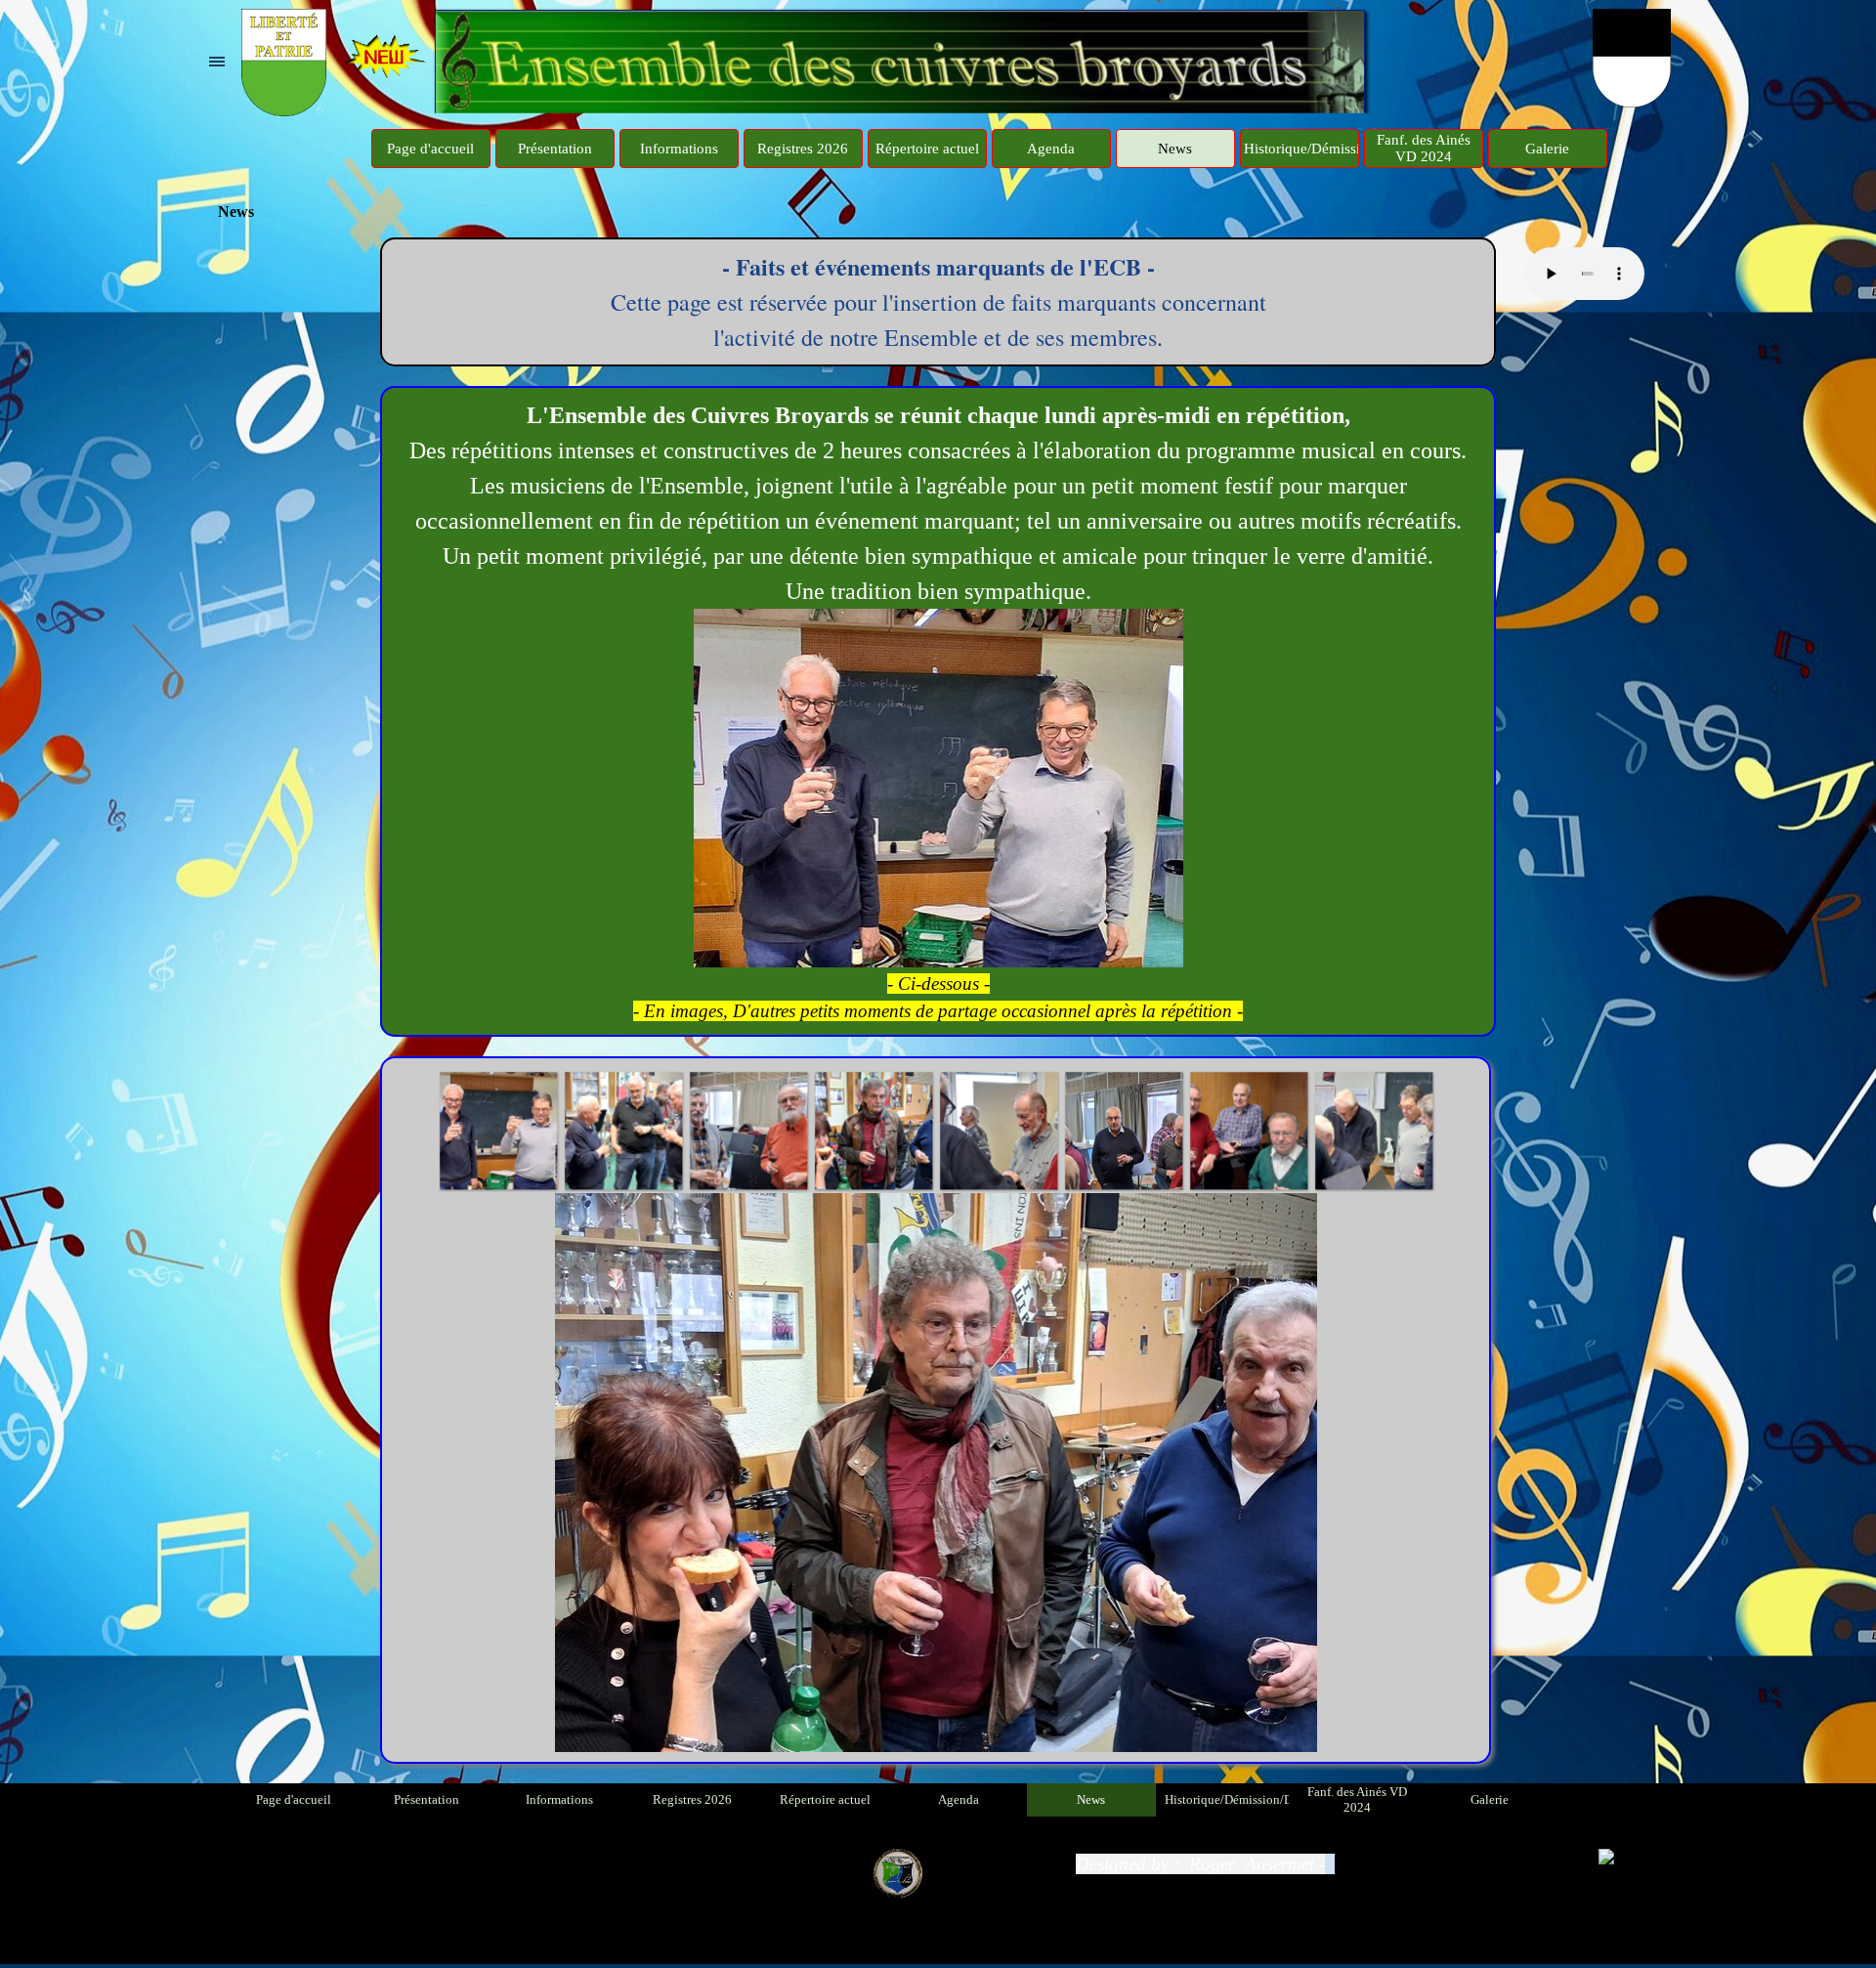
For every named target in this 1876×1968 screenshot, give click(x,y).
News (1175, 149)
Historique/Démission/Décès (1330, 149)
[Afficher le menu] (217, 62)
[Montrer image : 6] (999, 1131)
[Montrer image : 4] (748, 1131)
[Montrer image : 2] (498, 1131)
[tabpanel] (938, 302)
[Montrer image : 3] (623, 1131)
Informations (679, 149)
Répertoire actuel (927, 149)
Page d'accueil (430, 149)
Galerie (1547, 149)
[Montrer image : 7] (1124, 1131)
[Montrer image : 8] (1249, 1131)
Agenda (1051, 149)
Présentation (555, 149)
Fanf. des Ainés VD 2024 (1424, 148)
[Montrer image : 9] (1374, 1131)
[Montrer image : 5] (874, 1131)
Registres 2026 (803, 149)
